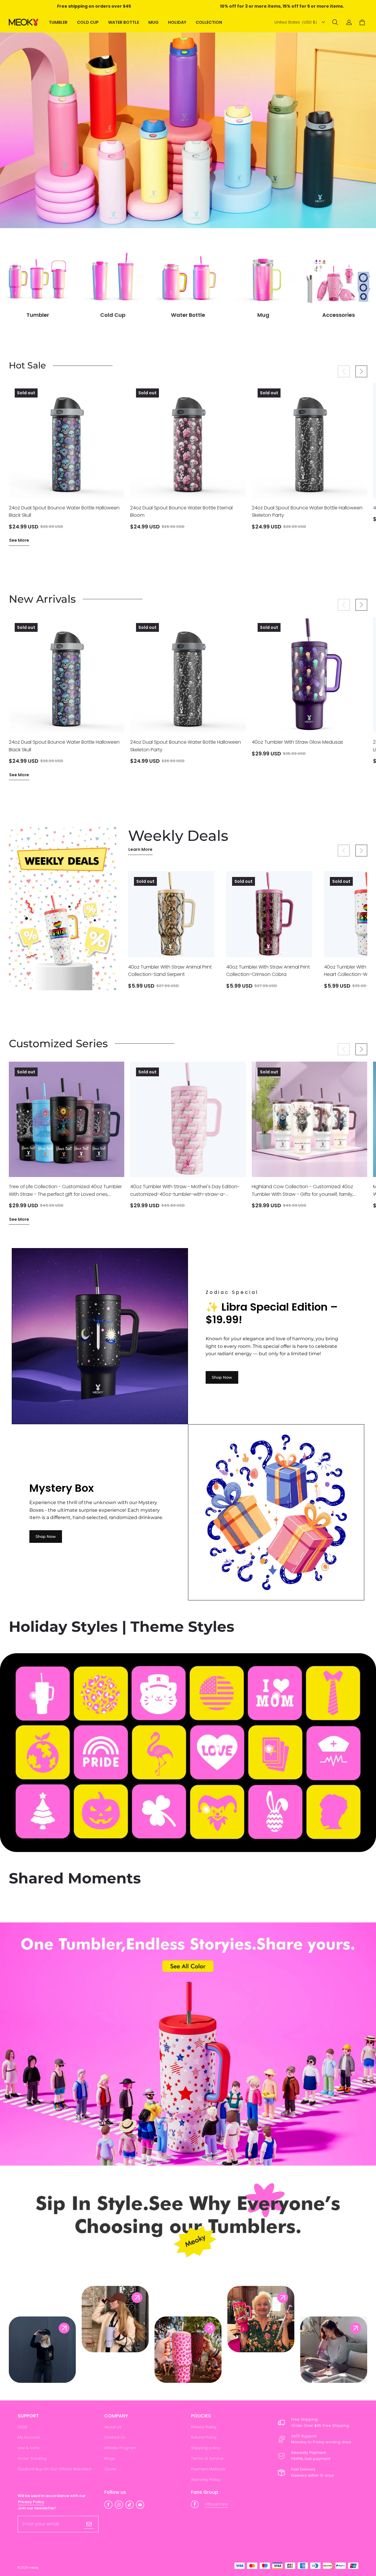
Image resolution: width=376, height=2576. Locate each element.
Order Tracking (32, 2458)
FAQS (22, 2427)
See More (19, 540)
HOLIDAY (177, 22)
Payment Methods (208, 2469)
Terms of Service (207, 2458)
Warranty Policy (206, 2480)
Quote (110, 2469)
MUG (153, 22)
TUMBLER (58, 22)
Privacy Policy (204, 2427)
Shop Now (222, 1377)
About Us (113, 2427)
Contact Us (115, 2437)
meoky (34, 2568)
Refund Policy (204, 2437)
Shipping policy (206, 2448)
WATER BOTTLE (124, 22)
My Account (29, 2437)
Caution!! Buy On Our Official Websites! (54, 2469)
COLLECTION (209, 22)
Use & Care (29, 2448)
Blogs (110, 2458)
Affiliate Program (120, 2448)
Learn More (140, 849)
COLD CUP (88, 22)
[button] (335, 22)
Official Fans (216, 2504)
